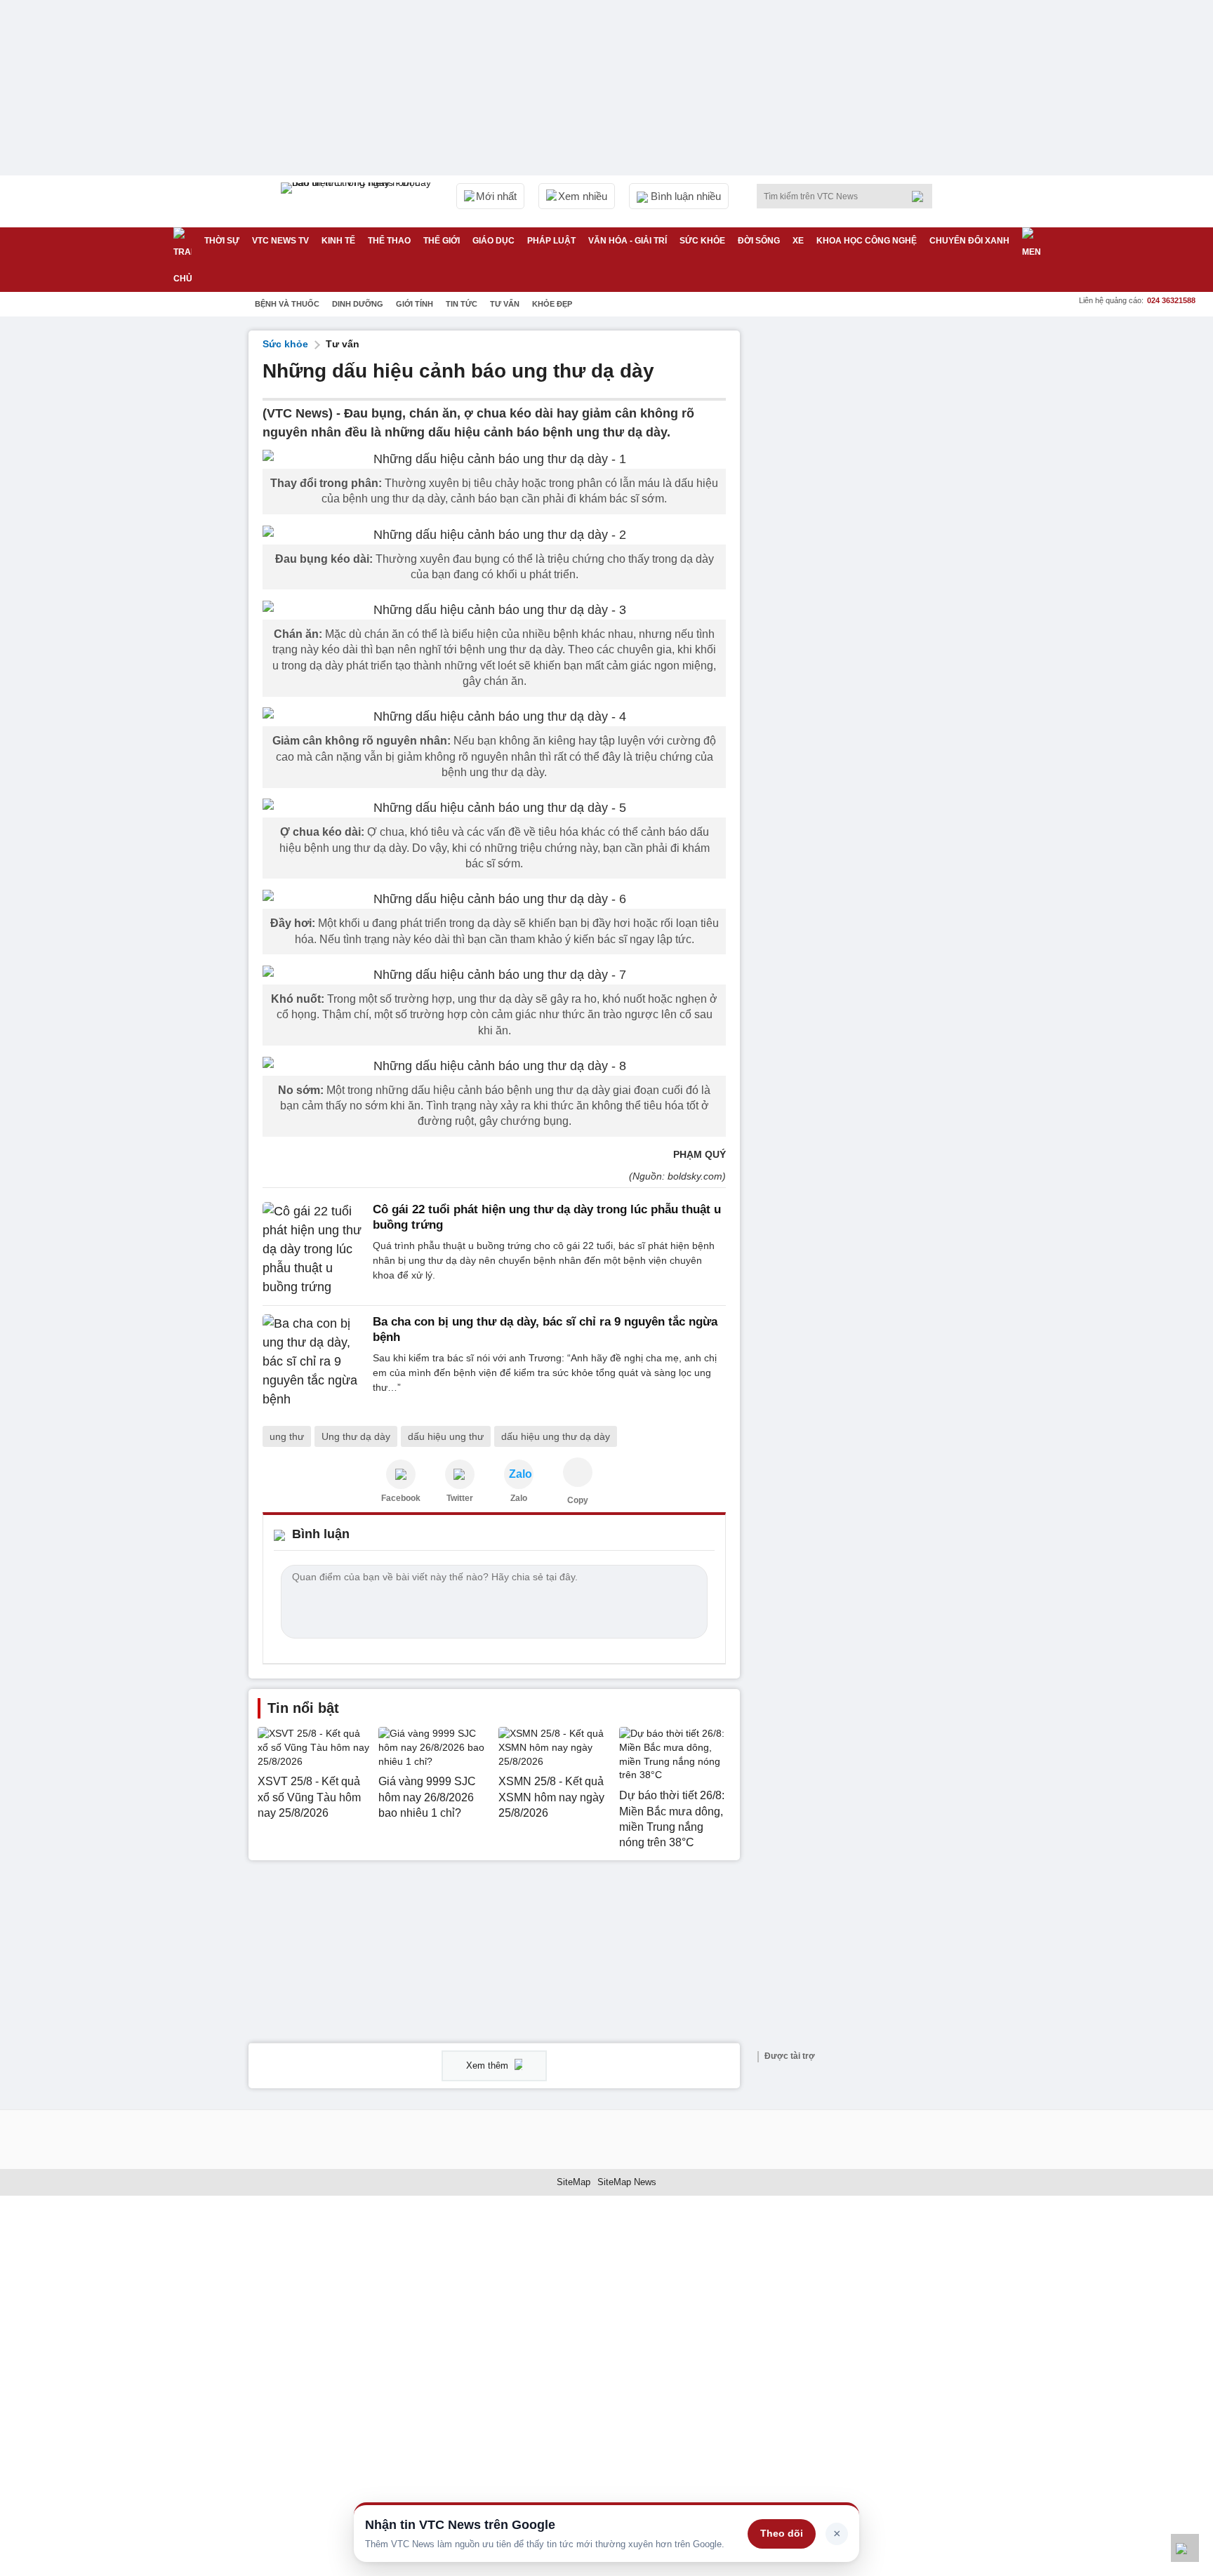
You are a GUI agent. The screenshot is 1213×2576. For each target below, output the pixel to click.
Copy (578, 1500)
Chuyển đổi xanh (969, 241)
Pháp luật (551, 241)
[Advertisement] (859, 541)
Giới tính (415, 304)
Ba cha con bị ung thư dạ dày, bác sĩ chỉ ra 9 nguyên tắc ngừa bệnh (545, 1329)
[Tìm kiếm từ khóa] (922, 196)
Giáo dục (493, 241)
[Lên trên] (1185, 2548)
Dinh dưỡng (358, 304)
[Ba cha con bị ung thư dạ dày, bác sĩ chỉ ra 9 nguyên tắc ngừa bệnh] (313, 1362)
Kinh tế (338, 241)
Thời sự (222, 241)
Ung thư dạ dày (356, 1436)
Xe (798, 241)
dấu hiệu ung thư (446, 1436)
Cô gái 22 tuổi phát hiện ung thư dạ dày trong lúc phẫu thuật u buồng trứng (547, 1217)
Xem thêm (489, 2066)
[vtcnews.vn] (401, 1474)
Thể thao (389, 241)
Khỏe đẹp (552, 304)
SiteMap (574, 2182)
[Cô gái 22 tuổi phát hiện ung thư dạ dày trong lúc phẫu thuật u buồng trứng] (313, 1249)
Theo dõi (782, 2533)
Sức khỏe (702, 241)
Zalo (519, 1498)
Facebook (401, 1498)
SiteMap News (627, 2182)
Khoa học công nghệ (867, 241)
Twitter (460, 1498)
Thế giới (442, 241)
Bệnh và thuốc (287, 304)
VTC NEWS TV (280, 241)
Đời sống (759, 241)
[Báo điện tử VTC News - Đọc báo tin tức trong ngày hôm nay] (358, 201)
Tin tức (462, 304)
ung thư (287, 1436)
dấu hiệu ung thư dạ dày (556, 1436)
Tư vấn (505, 304)
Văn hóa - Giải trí (628, 241)
